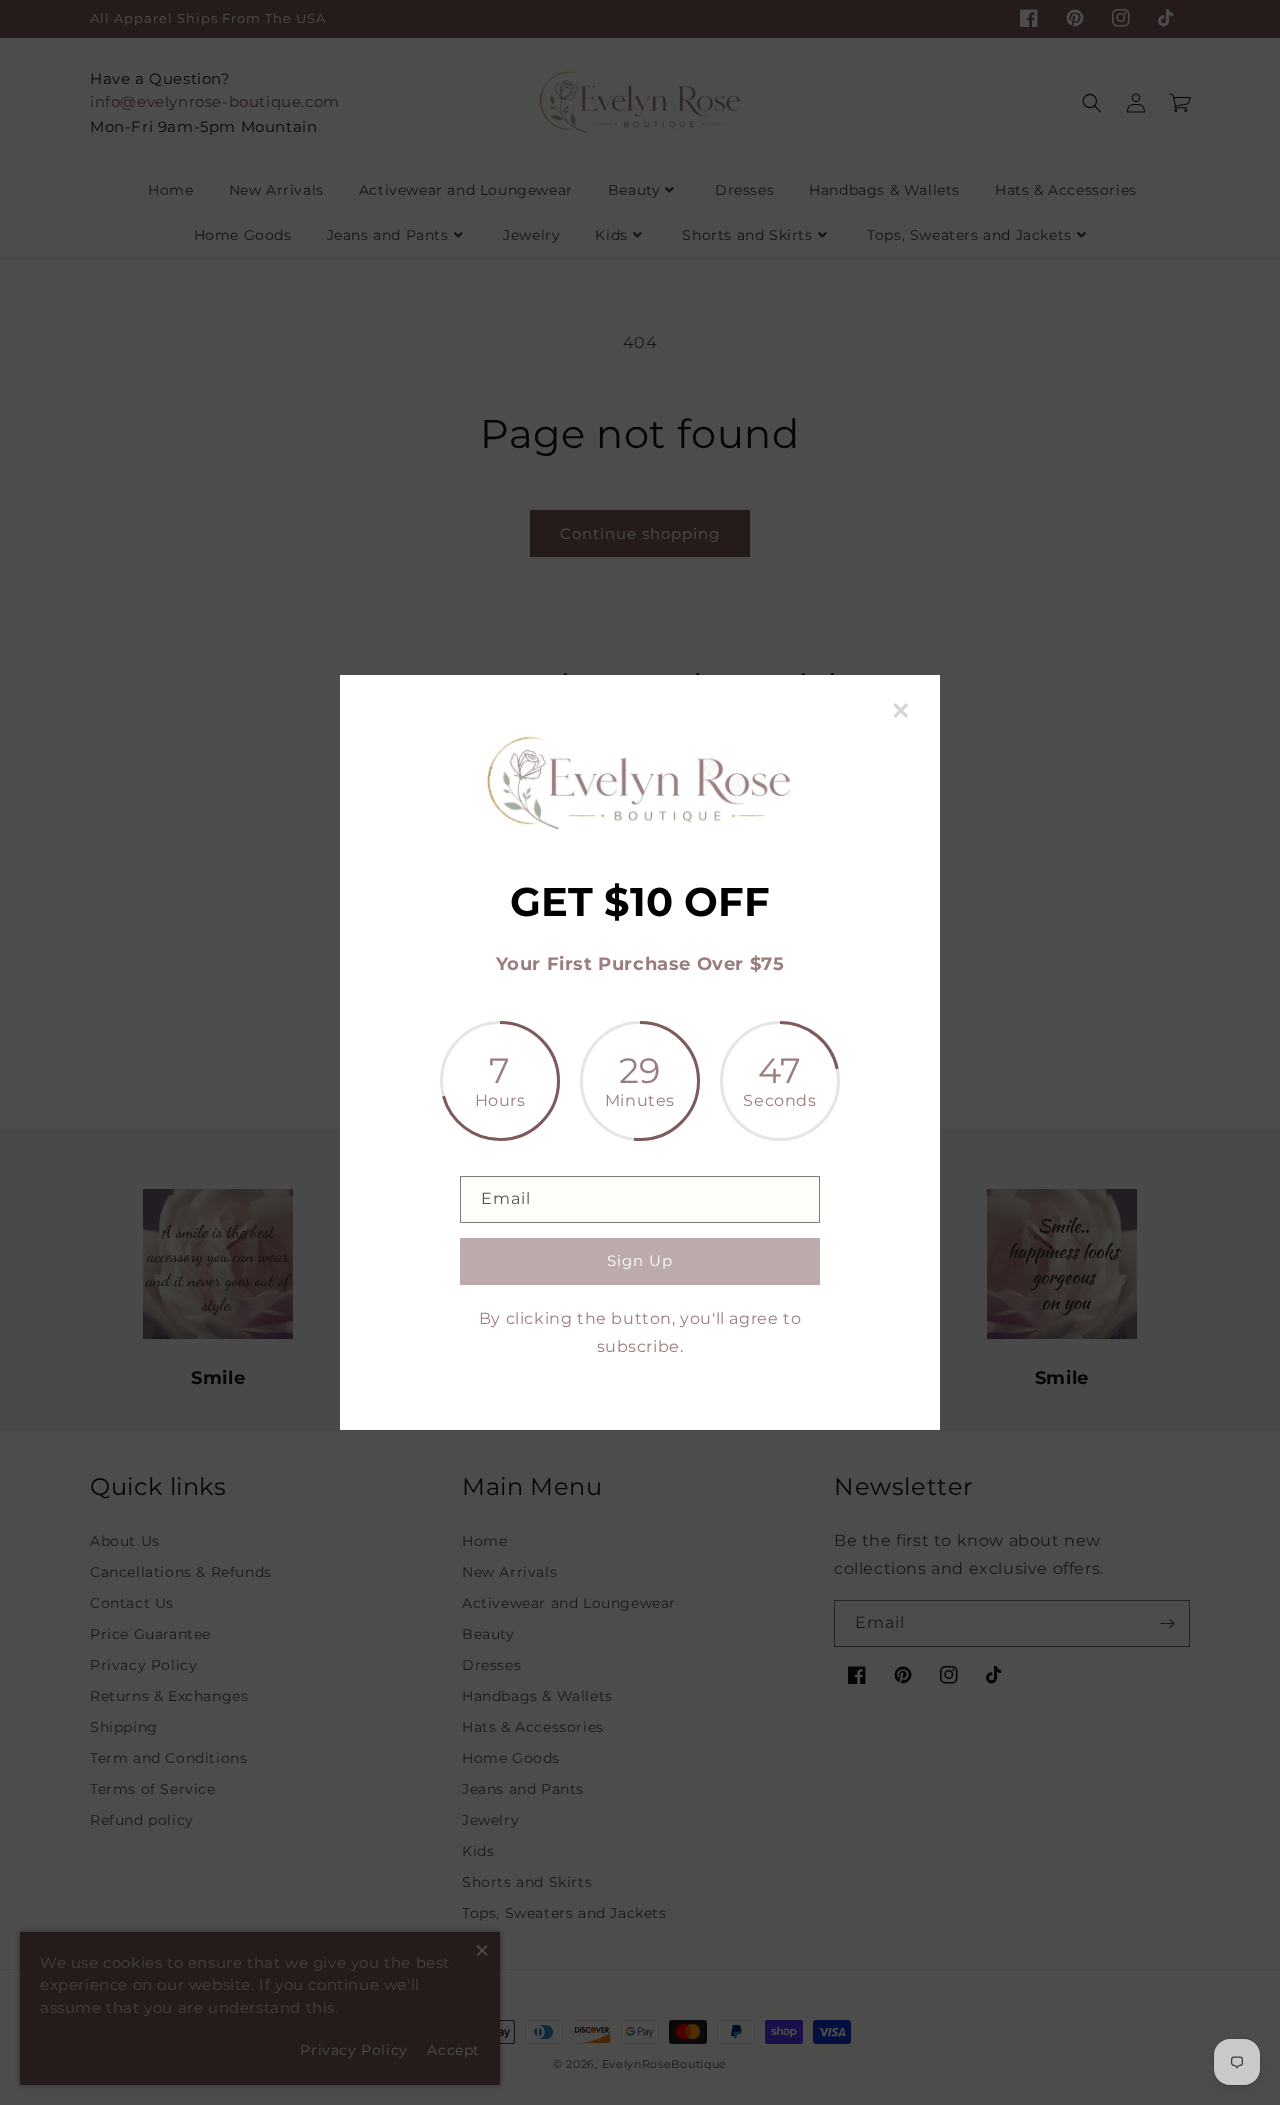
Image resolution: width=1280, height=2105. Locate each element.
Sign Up (640, 1260)
